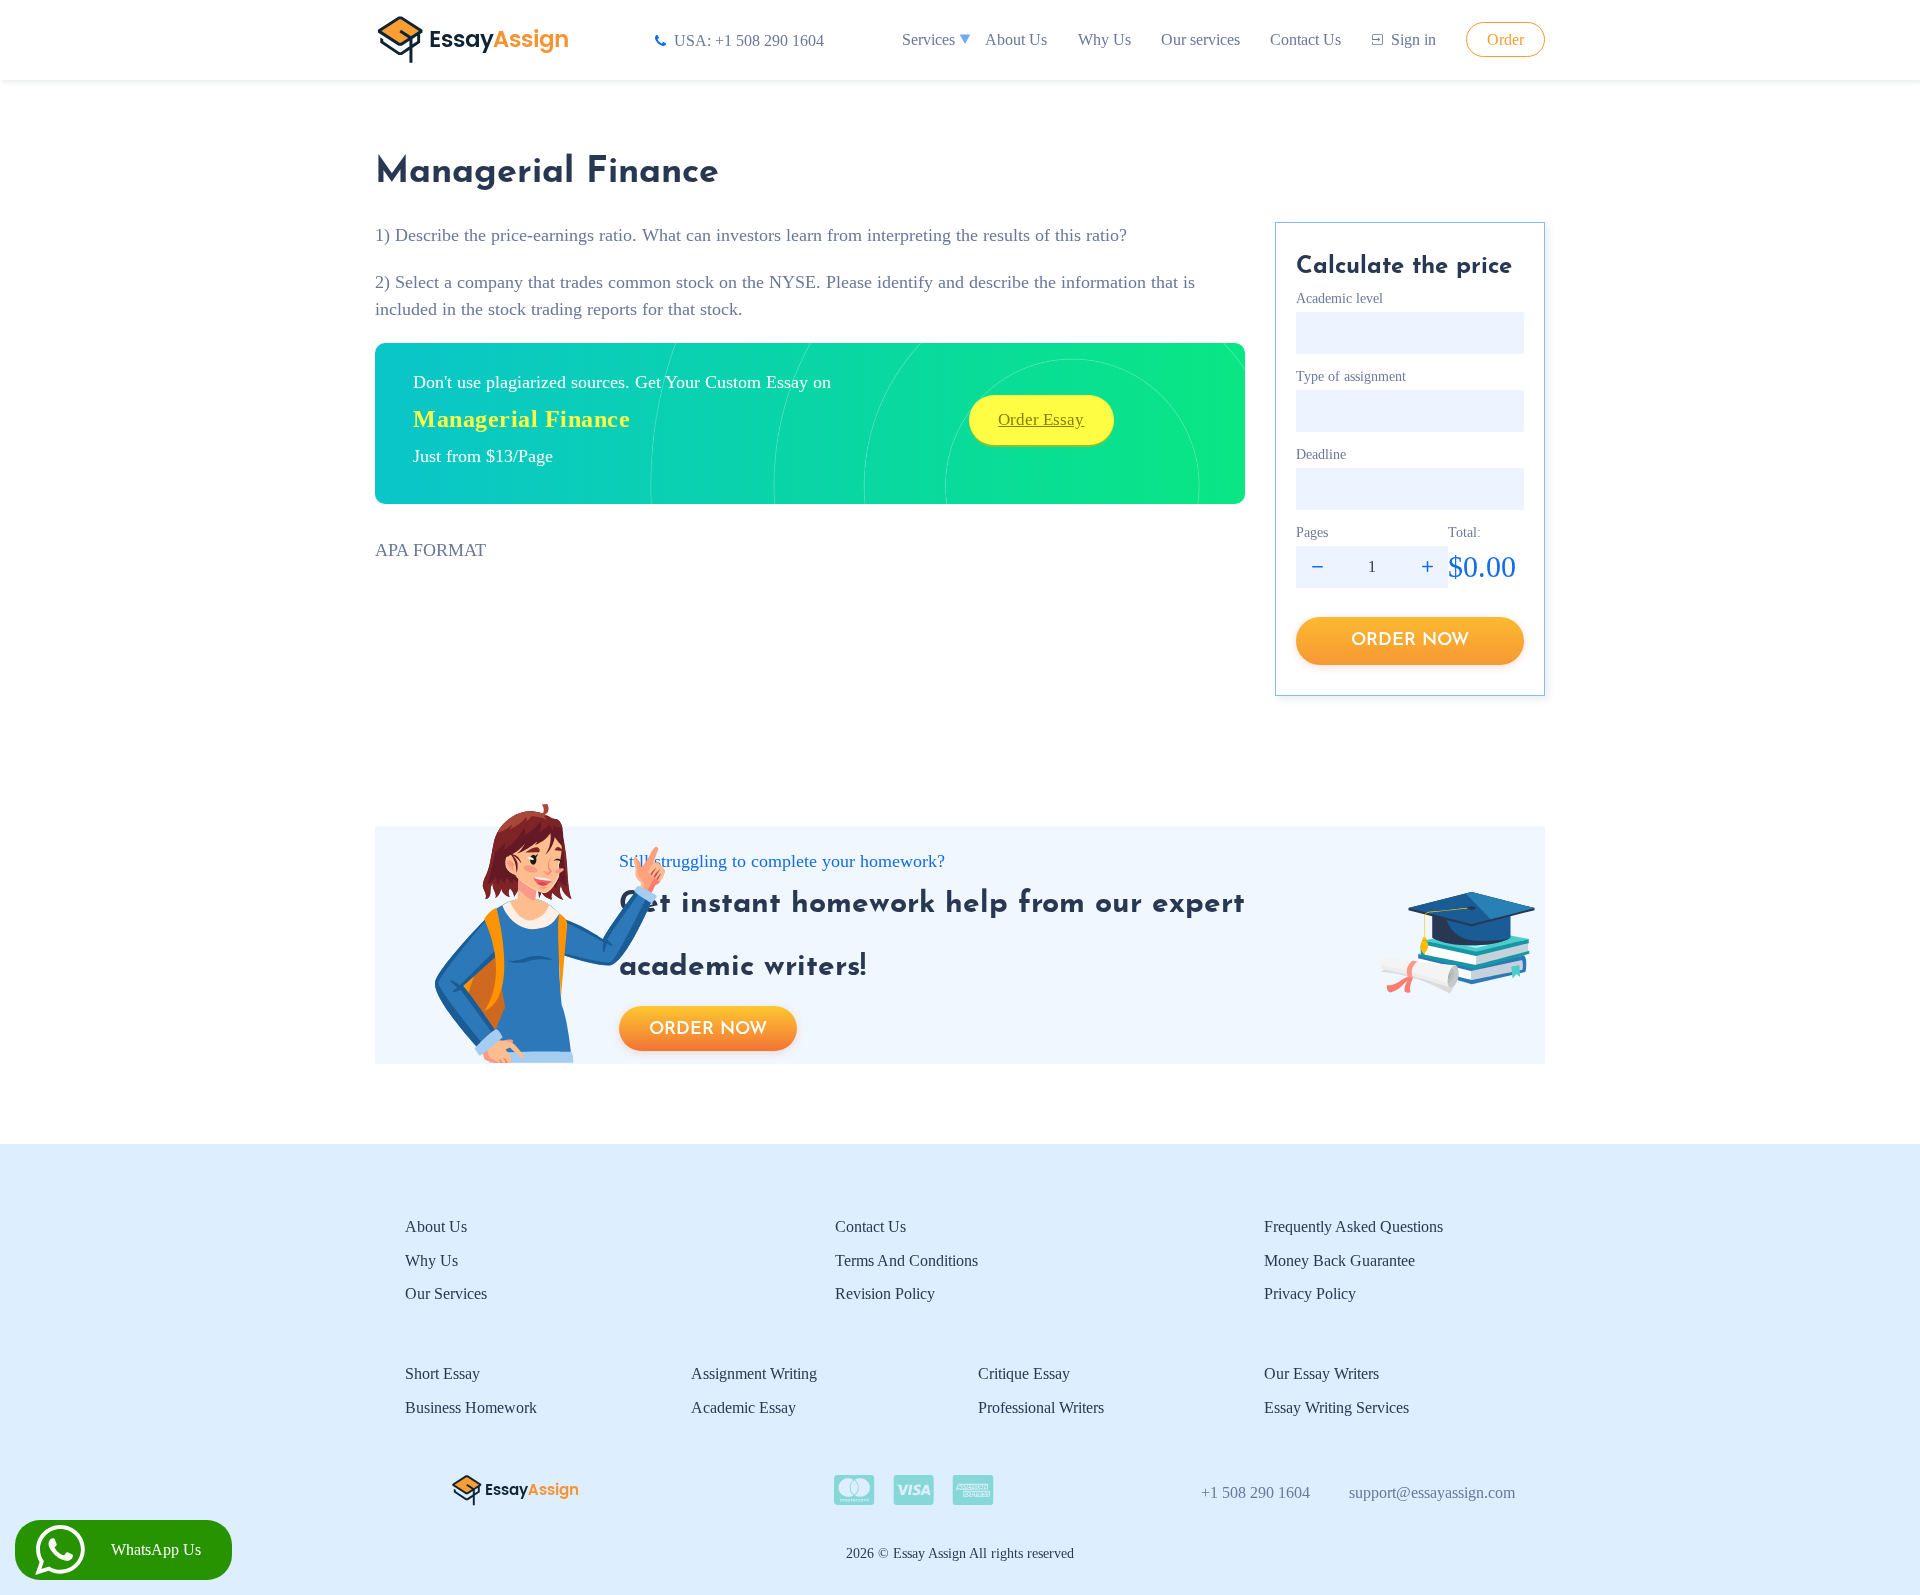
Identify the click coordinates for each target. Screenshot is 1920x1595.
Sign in (1413, 39)
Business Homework (471, 1407)
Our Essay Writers (1321, 1373)
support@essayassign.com (1432, 1492)
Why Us (1104, 39)
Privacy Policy (1310, 1293)
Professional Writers (1041, 1407)
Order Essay (1041, 419)
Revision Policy (885, 1293)
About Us (1016, 39)
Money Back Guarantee (1339, 1260)
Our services (1200, 39)
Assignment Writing (754, 1373)
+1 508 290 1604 (1255, 1492)
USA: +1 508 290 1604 (749, 40)
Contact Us (1305, 39)
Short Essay (442, 1373)
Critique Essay (1024, 1373)
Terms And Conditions (906, 1260)
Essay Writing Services (1336, 1407)
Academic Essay (743, 1407)
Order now (1410, 640)
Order (1505, 39)
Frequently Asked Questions (1353, 1226)
